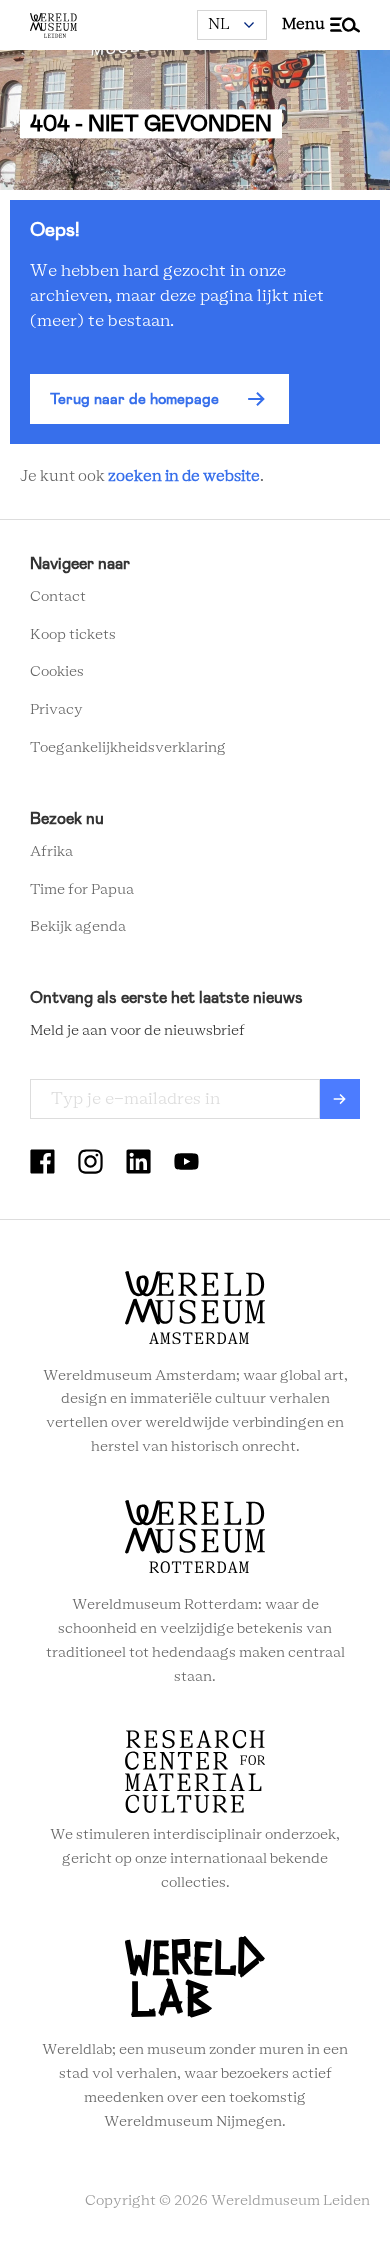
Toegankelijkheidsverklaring (128, 748)
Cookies (57, 672)
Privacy (56, 710)
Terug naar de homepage (134, 399)
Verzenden (340, 1099)
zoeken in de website (184, 476)
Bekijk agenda (78, 927)
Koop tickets (73, 635)
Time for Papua (82, 890)
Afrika (51, 852)
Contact (58, 597)
